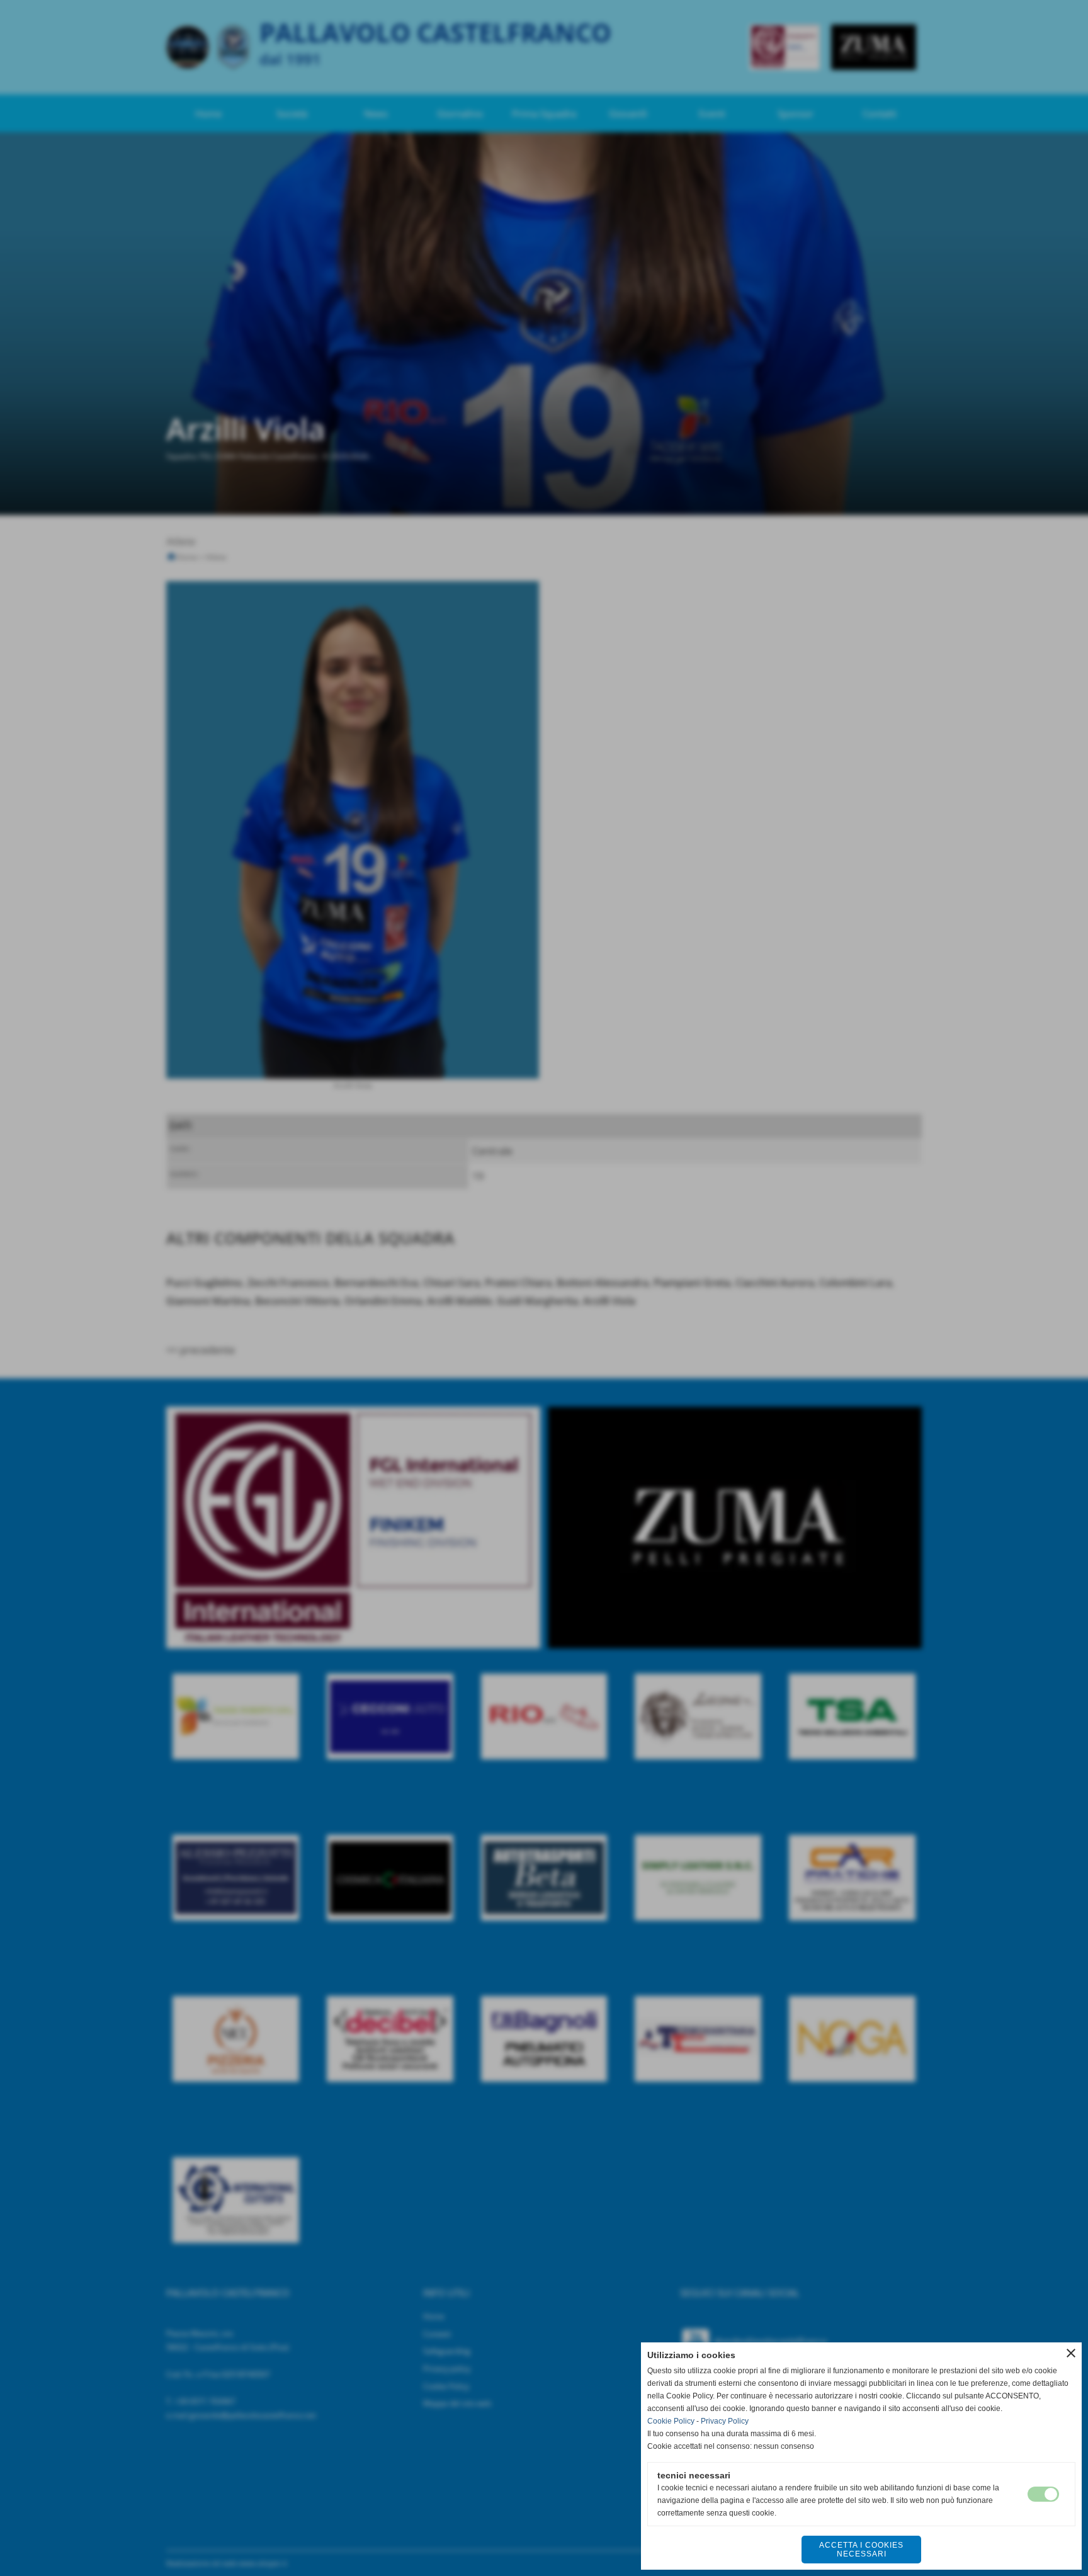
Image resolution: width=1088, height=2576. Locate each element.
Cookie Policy (671, 2421)
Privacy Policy (725, 2421)
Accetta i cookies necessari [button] (861, 2550)
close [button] (1071, 2353)
